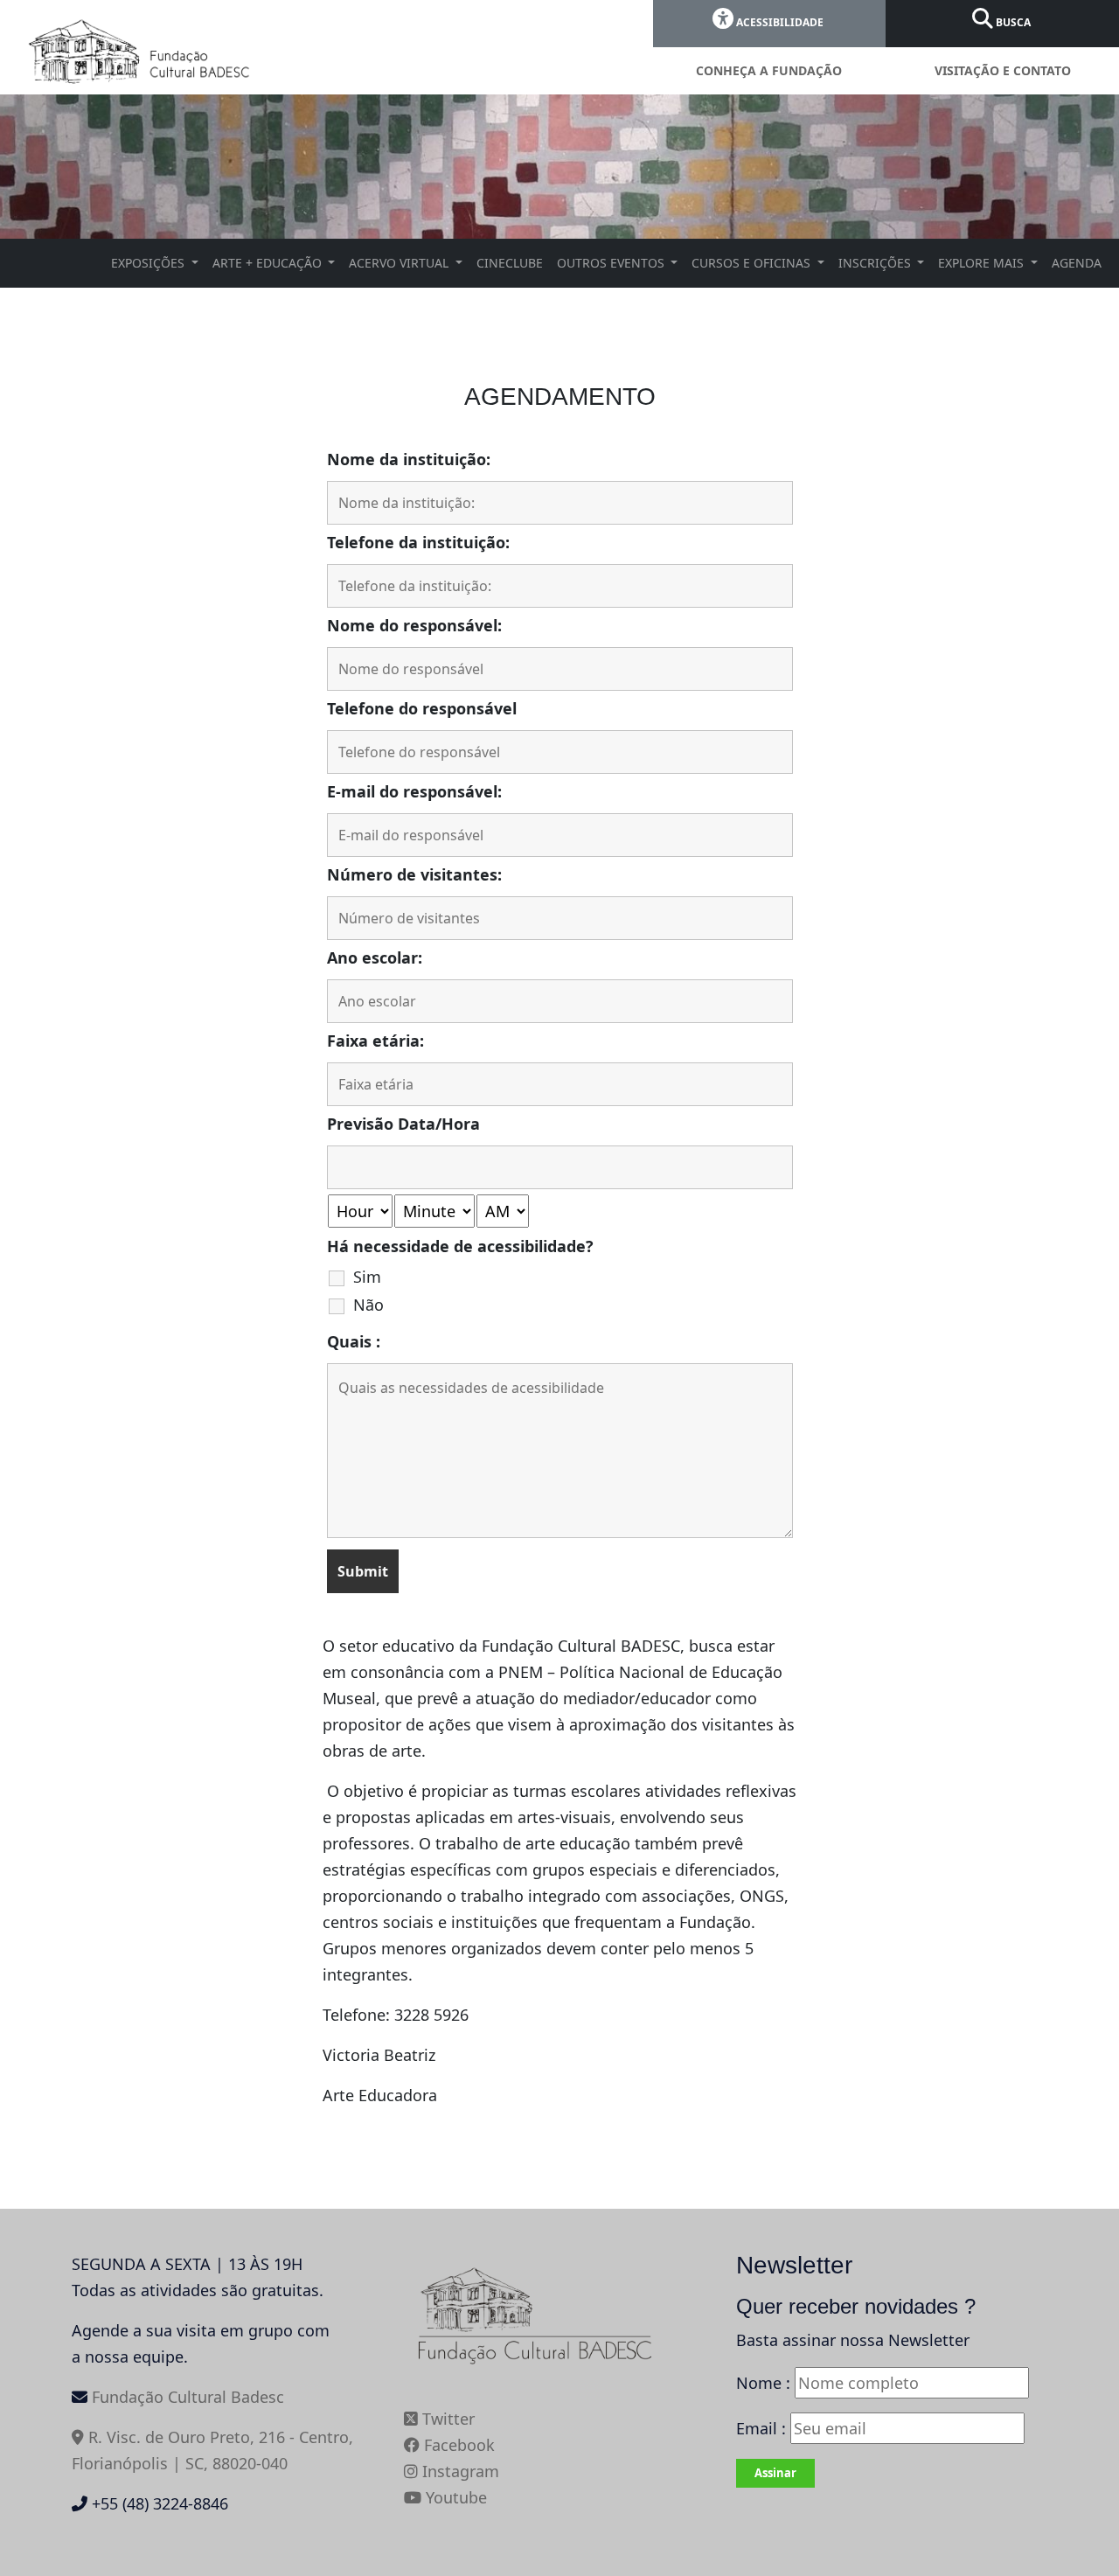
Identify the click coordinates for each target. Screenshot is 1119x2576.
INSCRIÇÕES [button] (876, 263)
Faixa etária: (375, 1041)
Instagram (459, 2471)
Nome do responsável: (414, 625)
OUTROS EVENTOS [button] (612, 263)
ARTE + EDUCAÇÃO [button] (269, 263)
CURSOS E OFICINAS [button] (753, 263)
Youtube (454, 2497)
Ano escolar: (375, 957)
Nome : (763, 2383)
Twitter (446, 2419)
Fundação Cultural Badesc (188, 2397)
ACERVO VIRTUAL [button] (400, 263)
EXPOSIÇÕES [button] (149, 263)
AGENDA (1077, 263)
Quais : (354, 1341)
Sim (367, 1277)
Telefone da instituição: (418, 542)
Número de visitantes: (414, 874)
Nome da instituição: (409, 459)
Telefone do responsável (422, 708)
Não (368, 1305)
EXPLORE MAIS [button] (983, 263)
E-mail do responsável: (414, 791)
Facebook (457, 2445)
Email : (763, 2428)
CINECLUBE (510, 263)
